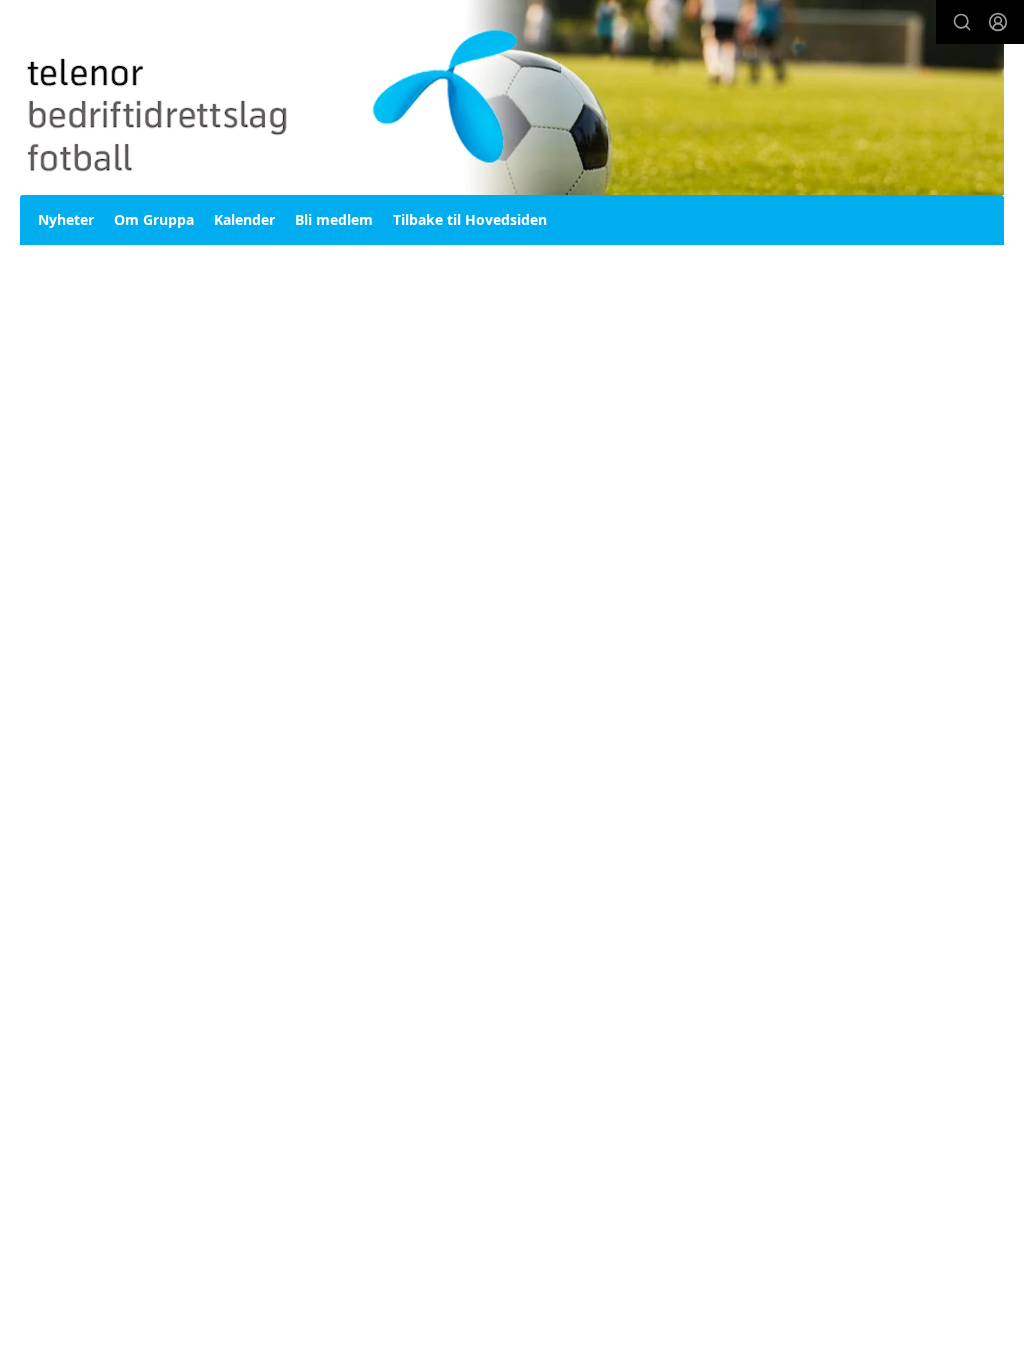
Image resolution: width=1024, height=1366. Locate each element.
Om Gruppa (154, 219)
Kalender (244, 219)
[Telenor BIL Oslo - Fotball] (512, 97)
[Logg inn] (998, 22)
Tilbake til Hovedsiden (470, 219)
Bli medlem (334, 219)
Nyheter (66, 219)
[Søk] (962, 22)
